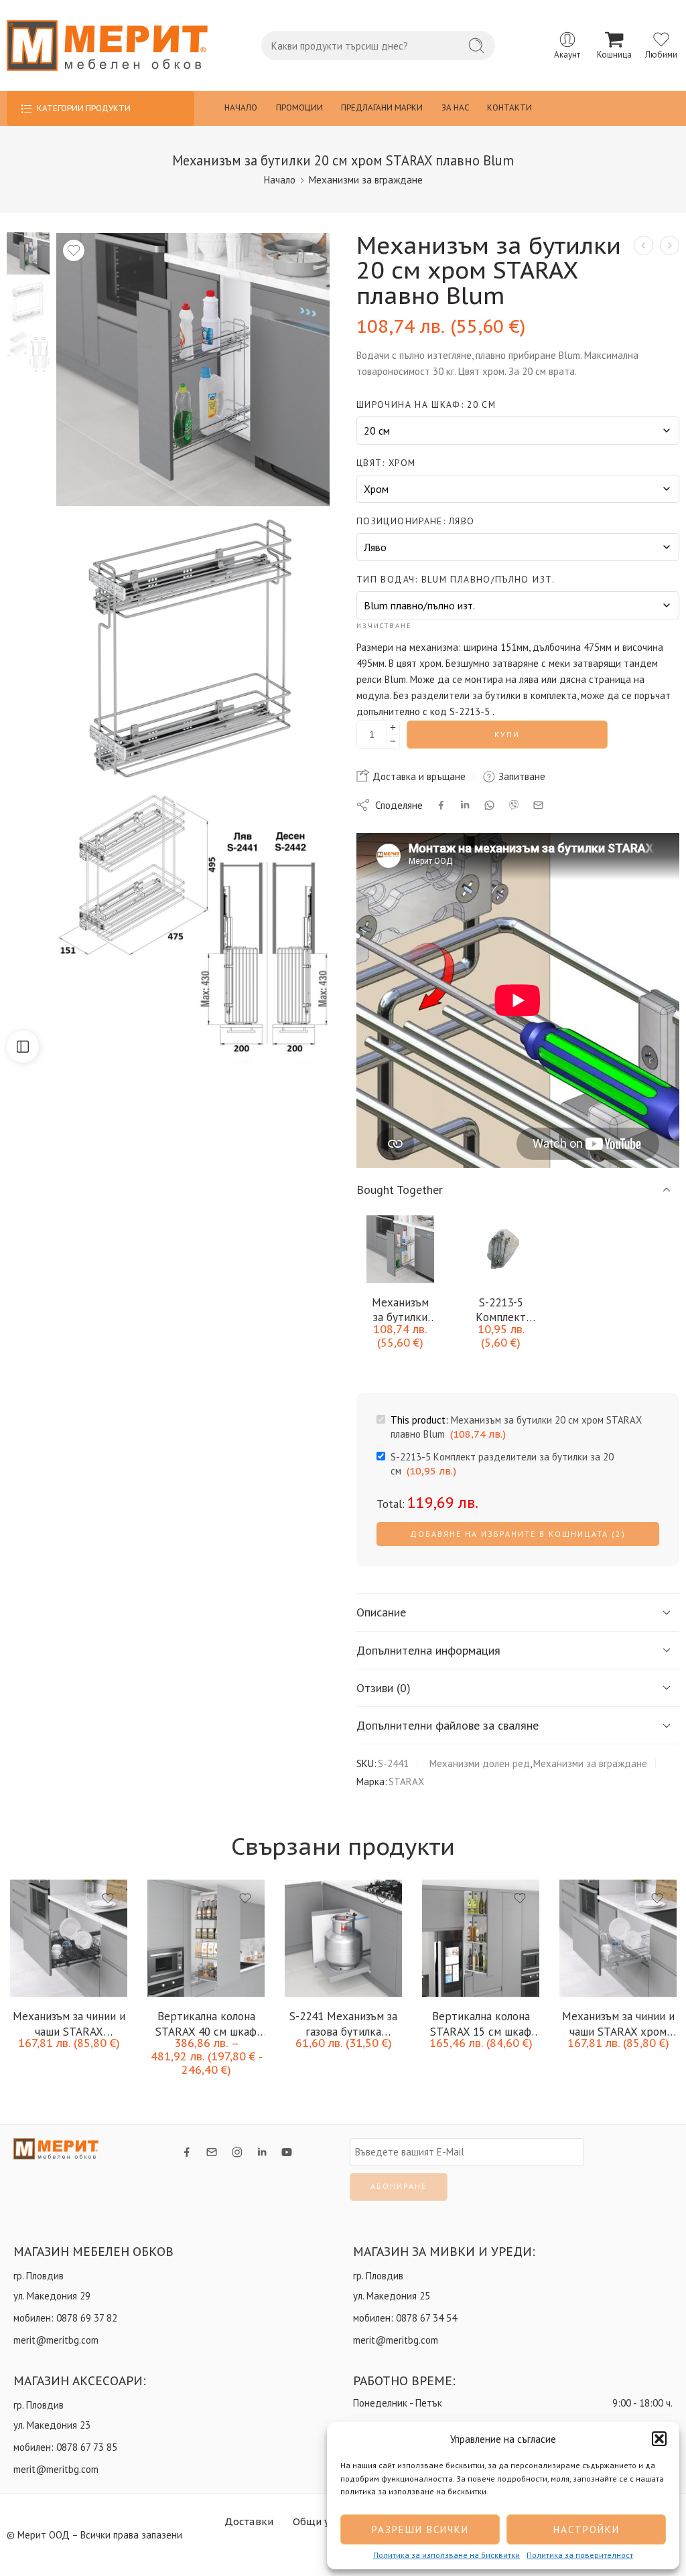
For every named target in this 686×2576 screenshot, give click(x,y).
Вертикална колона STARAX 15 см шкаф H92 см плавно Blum (481, 2023)
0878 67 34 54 (426, 2318)
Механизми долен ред (480, 1763)
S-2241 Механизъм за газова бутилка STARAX (343, 2023)
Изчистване (384, 625)
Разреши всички (420, 2529)
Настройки (587, 2529)
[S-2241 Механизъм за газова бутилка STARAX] (343, 1938)
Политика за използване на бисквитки (447, 2555)
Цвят (386, 463)
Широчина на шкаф (426, 404)
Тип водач (456, 579)
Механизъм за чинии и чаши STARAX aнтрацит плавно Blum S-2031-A (69, 2023)
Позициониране (416, 521)
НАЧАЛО (241, 107)
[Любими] (74, 250)
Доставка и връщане (418, 776)
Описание (381, 1612)
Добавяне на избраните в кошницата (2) (518, 1534)
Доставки (249, 2521)
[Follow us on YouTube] (287, 2152)
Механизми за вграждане (366, 180)
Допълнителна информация (428, 1650)
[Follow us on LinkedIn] (262, 2152)
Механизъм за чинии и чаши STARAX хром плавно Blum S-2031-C (618, 2023)
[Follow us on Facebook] (187, 2152)
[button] (659, 2439)
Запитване (521, 776)
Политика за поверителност (580, 2555)
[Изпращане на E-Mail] (538, 805)
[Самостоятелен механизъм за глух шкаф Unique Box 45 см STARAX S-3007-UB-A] (643, 245)
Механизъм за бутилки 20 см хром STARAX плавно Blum (400, 1309)
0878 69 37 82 (87, 2318)
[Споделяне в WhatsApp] (489, 805)
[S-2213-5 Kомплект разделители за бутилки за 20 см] (501, 1249)
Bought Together (400, 1190)
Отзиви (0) (384, 1688)
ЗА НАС (455, 107)
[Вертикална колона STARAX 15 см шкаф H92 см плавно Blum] (481, 1938)
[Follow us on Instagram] (237, 2152)
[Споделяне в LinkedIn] (465, 805)
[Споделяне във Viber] (514, 805)
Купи (507, 734)
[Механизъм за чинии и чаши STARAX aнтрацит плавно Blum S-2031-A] (69, 1938)
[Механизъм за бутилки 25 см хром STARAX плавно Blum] (670, 245)
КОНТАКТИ (509, 107)
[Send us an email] (212, 2152)
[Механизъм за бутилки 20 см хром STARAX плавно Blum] (28, 252)
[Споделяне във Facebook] (441, 805)
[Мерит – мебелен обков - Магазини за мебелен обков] (107, 46)
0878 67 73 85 (87, 2447)
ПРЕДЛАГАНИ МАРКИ (382, 107)
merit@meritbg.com (56, 2340)
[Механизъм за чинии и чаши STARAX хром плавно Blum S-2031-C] (618, 1938)
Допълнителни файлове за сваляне (448, 1725)
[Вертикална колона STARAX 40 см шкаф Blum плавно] (206, 1938)
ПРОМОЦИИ (299, 107)
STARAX (406, 1782)
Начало (280, 180)
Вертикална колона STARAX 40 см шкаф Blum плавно (206, 2023)
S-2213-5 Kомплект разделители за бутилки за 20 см (501, 1309)
